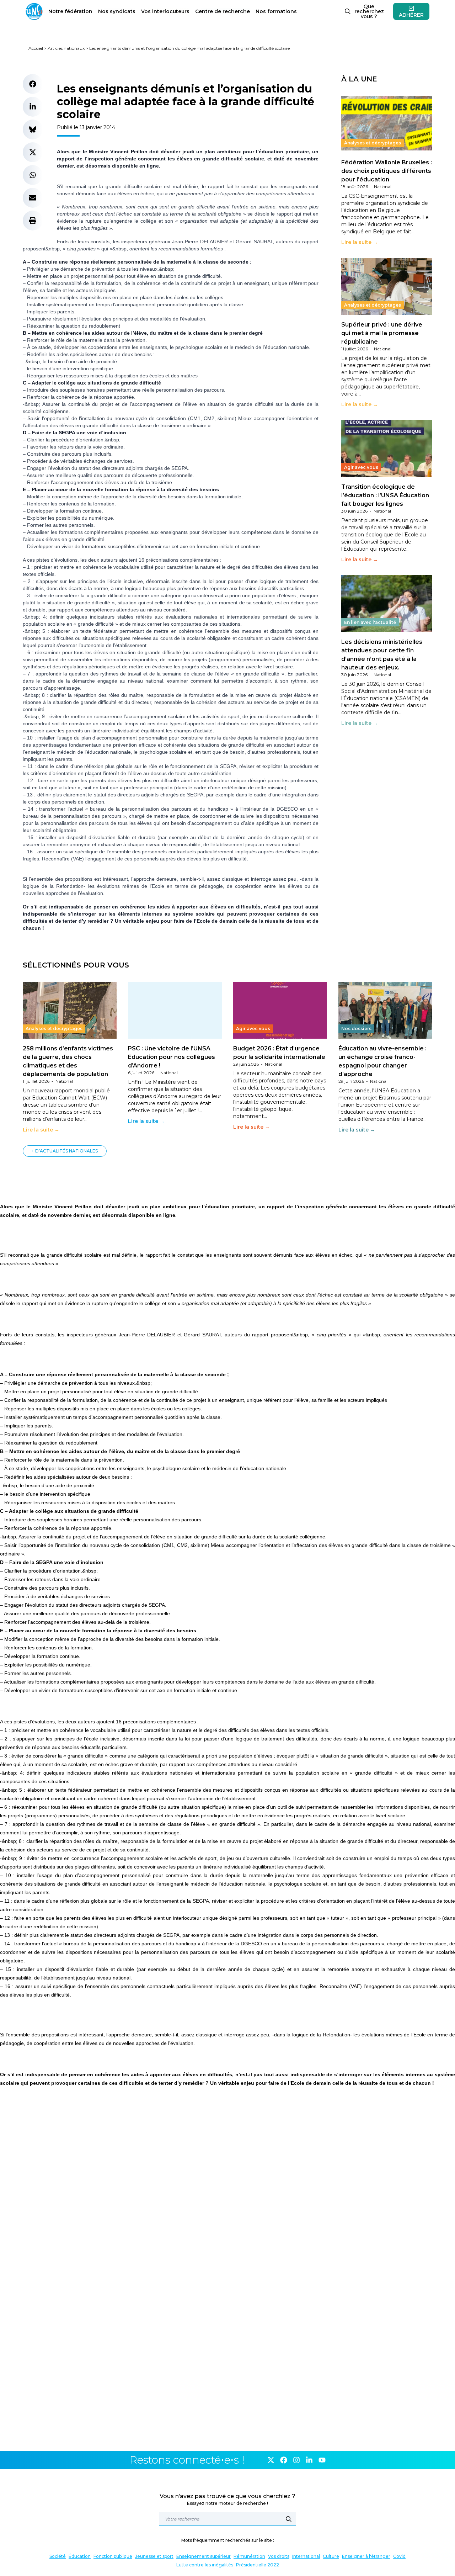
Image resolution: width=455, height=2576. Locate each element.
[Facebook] (284, 2460)
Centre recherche (223, 11)
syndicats (117, 11)
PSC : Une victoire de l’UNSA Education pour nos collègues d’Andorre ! (172, 1057)
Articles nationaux (66, 48)
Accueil (36, 48)
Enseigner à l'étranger (366, 2556)
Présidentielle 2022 (258, 2565)
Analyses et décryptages (373, 143)
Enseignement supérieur (204, 2556)
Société (58, 2556)
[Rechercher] (289, 2519)
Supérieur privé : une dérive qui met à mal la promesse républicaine (382, 333)
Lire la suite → (360, 242)
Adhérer (411, 15)
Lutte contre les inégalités (205, 2565)
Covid (399, 2556)
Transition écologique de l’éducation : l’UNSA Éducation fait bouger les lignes (385, 495)
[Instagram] (296, 2460)
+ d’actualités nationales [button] (65, 1151)
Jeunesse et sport (154, 2556)
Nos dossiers (356, 1029)
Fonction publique (113, 2556)
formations (276, 11)
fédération (70, 11)
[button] (33, 84)
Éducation (80, 2556)
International (306, 2556)
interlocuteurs (165, 11)
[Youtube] (322, 2460)
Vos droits (279, 2556)
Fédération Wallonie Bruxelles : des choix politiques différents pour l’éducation (387, 171)
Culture (331, 2556)
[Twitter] (271, 2460)
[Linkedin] (309, 2460)
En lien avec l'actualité (370, 622)
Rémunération (249, 2556)
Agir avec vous (361, 467)
